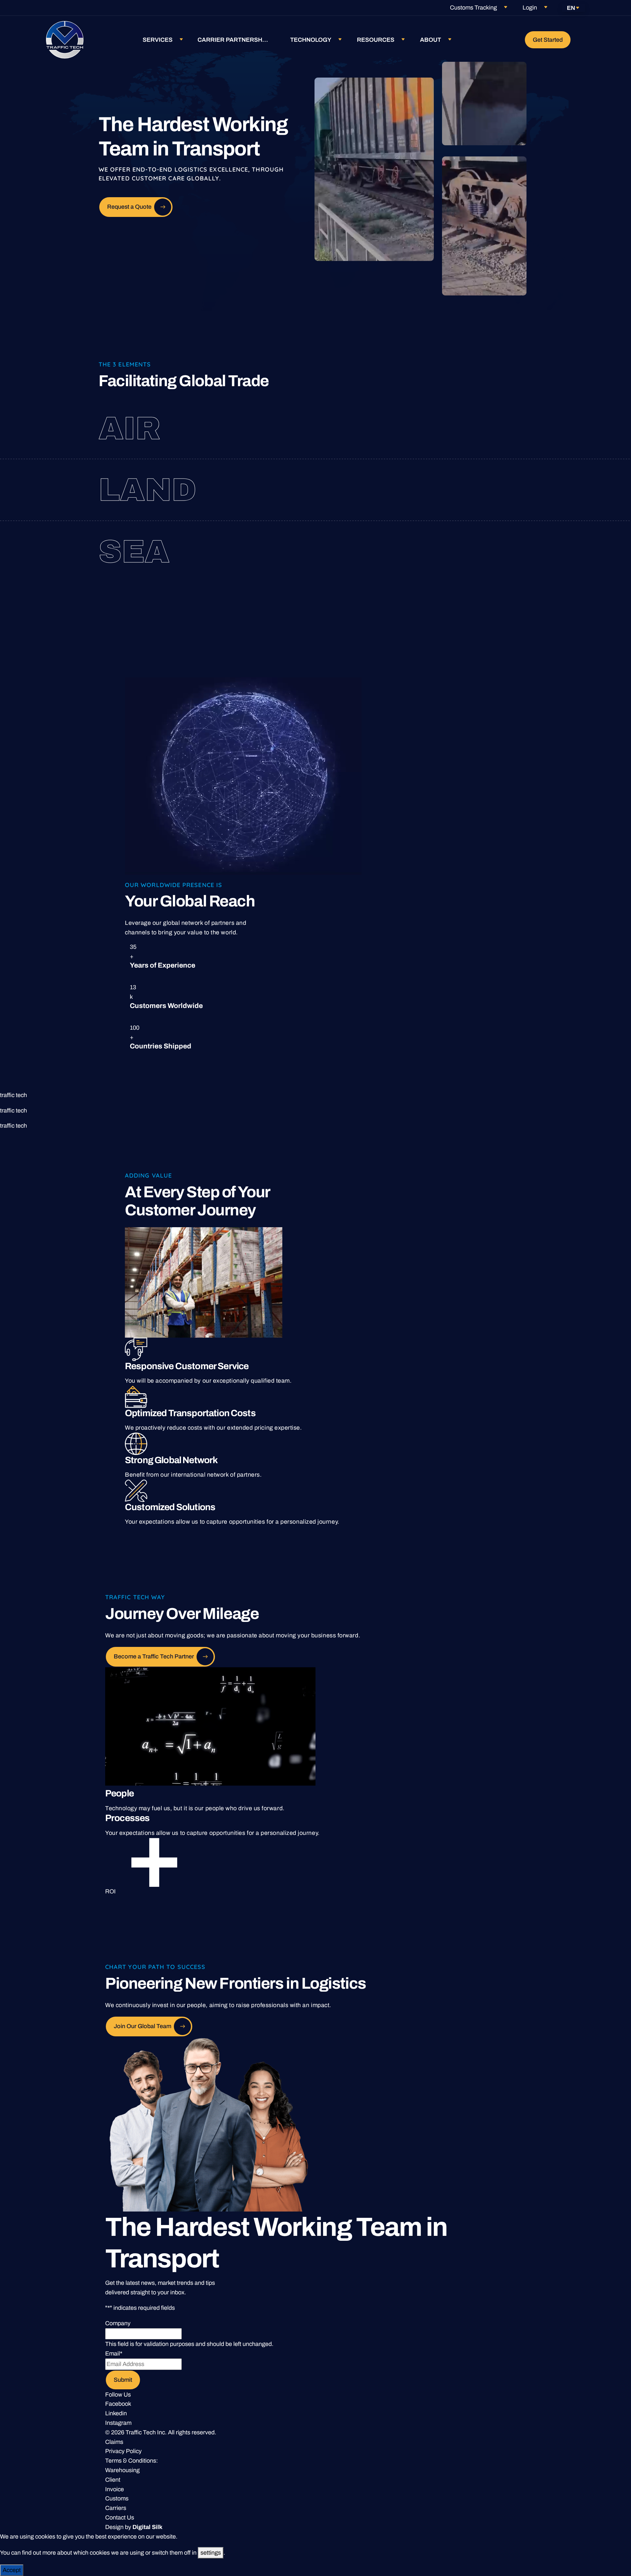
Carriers (116, 2508)
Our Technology (452, 552)
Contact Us (120, 2517)
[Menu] (583, 40)
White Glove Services (474, 501)
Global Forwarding (449, 417)
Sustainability (462, 562)
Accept (12, 2570)
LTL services (449, 490)
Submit (123, 2380)
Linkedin (116, 2413)
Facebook (118, 2404)
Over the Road (438, 479)
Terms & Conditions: (131, 2461)
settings (211, 2553)
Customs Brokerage (464, 428)
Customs (117, 2498)
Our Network (467, 439)
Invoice (115, 2489)
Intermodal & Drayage (446, 541)
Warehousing (122, 2470)
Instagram (118, 2423)
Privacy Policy (123, 2451)
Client (113, 2480)
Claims (114, 2442)
